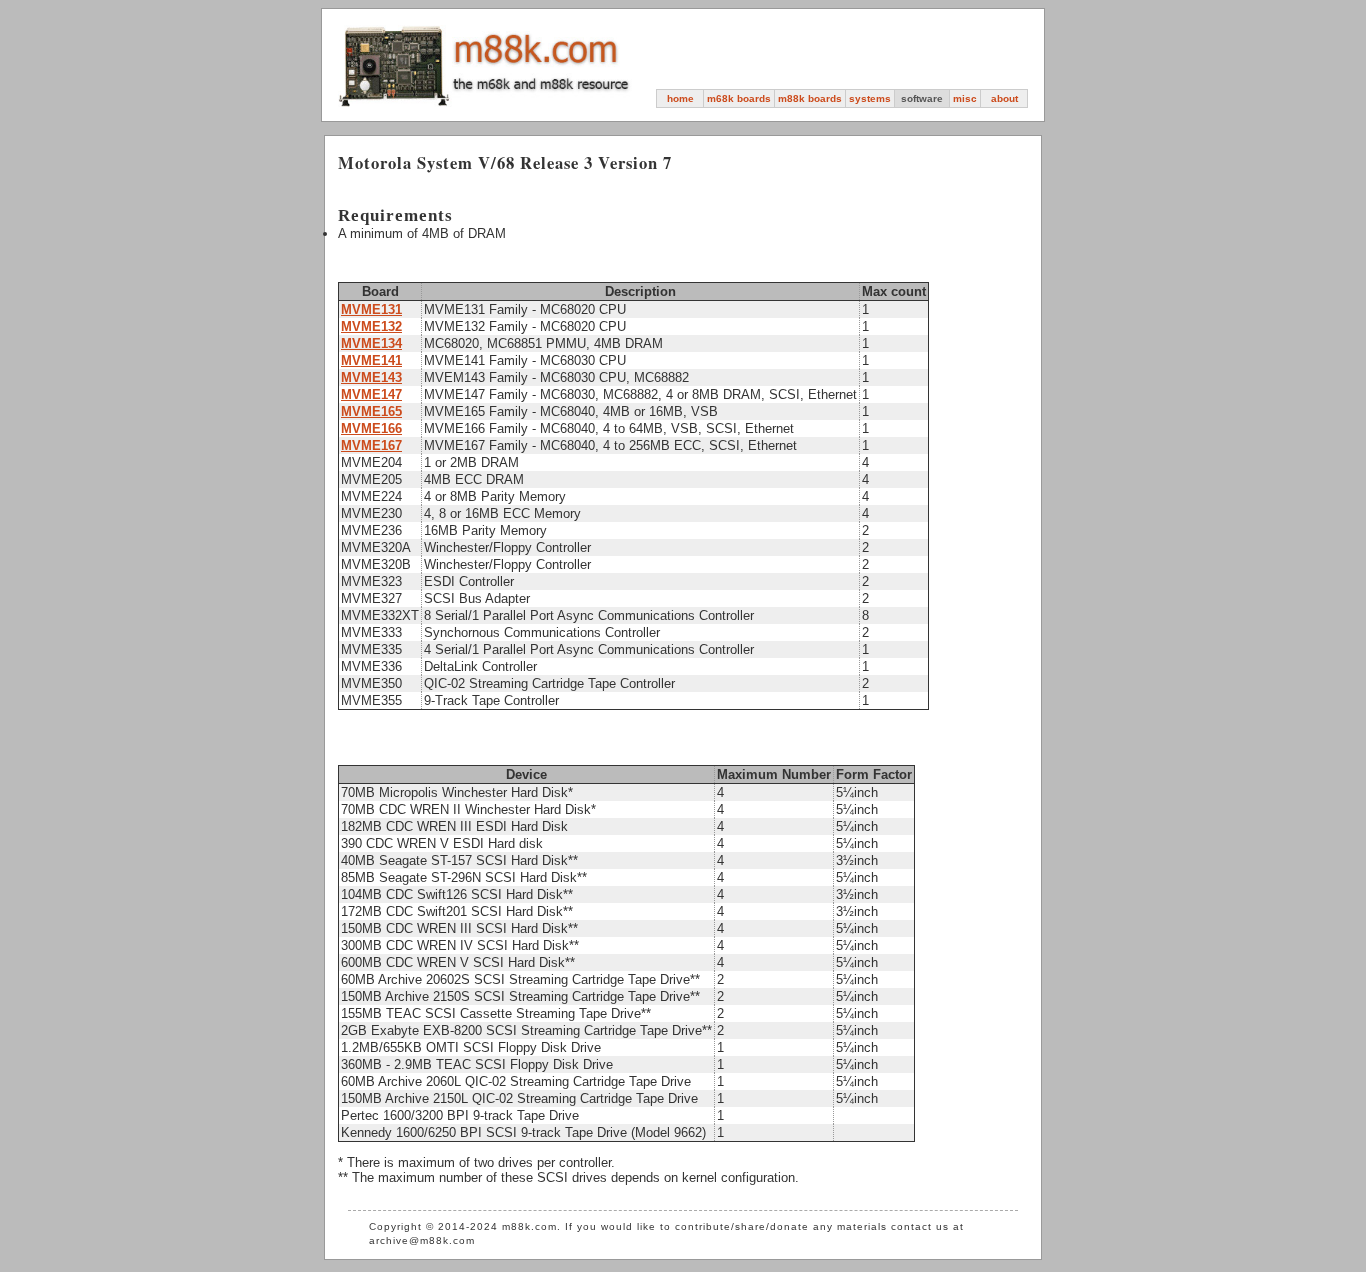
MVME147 (371, 394)
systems (870, 98)
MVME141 (371, 360)
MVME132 (371, 326)
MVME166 (371, 428)
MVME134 (371, 343)
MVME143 (371, 377)
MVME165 (371, 411)
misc (965, 98)
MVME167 (371, 445)
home (680, 98)
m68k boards (739, 98)
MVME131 (371, 309)
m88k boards (810, 98)
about (1004, 98)
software (922, 98)
